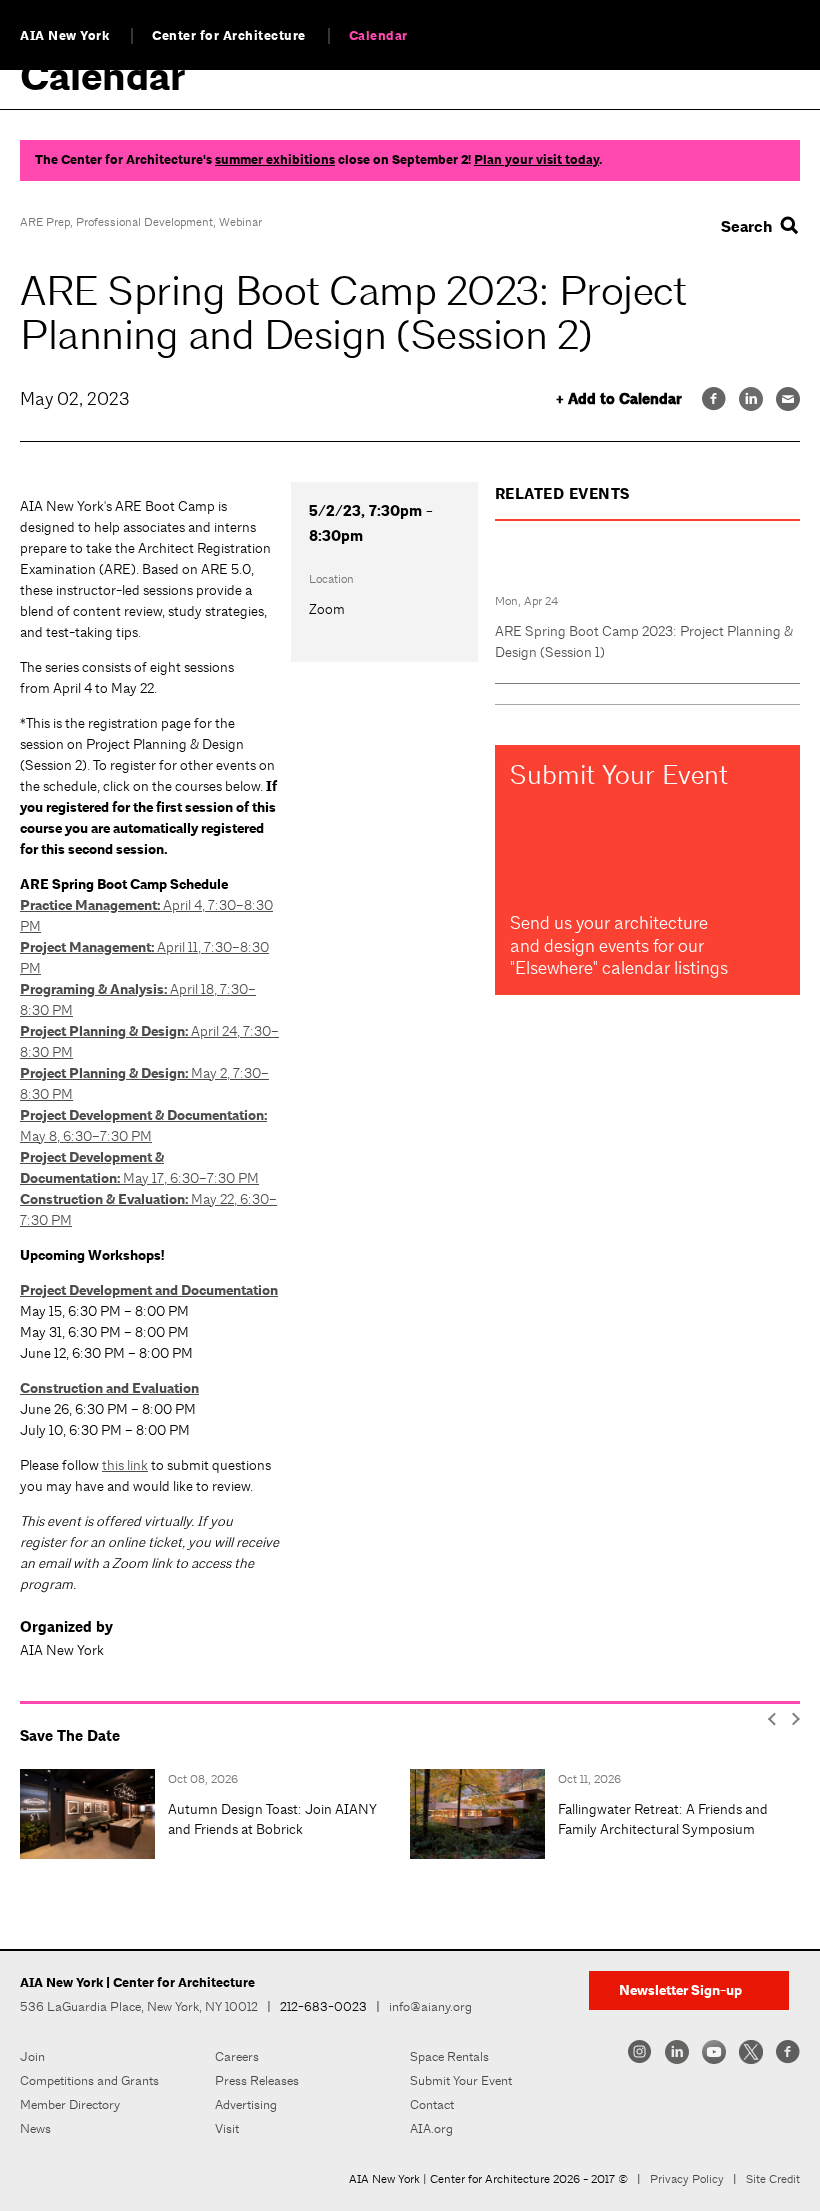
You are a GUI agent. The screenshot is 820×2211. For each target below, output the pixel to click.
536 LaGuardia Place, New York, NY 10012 (139, 2006)
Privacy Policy (687, 2179)
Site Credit (773, 2179)
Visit (227, 2128)
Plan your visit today (536, 160)
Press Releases (257, 2080)
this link (125, 1465)
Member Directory (70, 2104)
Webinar (240, 222)
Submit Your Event (461, 2080)
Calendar (378, 36)
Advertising (246, 2104)
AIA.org (431, 2128)
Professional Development (144, 222)
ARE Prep (45, 222)
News (35, 2128)
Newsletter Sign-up (680, 1990)
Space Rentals (449, 2056)
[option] (215, 1814)
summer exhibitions (275, 160)
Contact (432, 2104)
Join (32, 2056)
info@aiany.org (430, 2006)
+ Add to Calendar (619, 399)
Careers (237, 2056)
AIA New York (64, 36)
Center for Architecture (229, 36)
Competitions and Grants (89, 2080)
